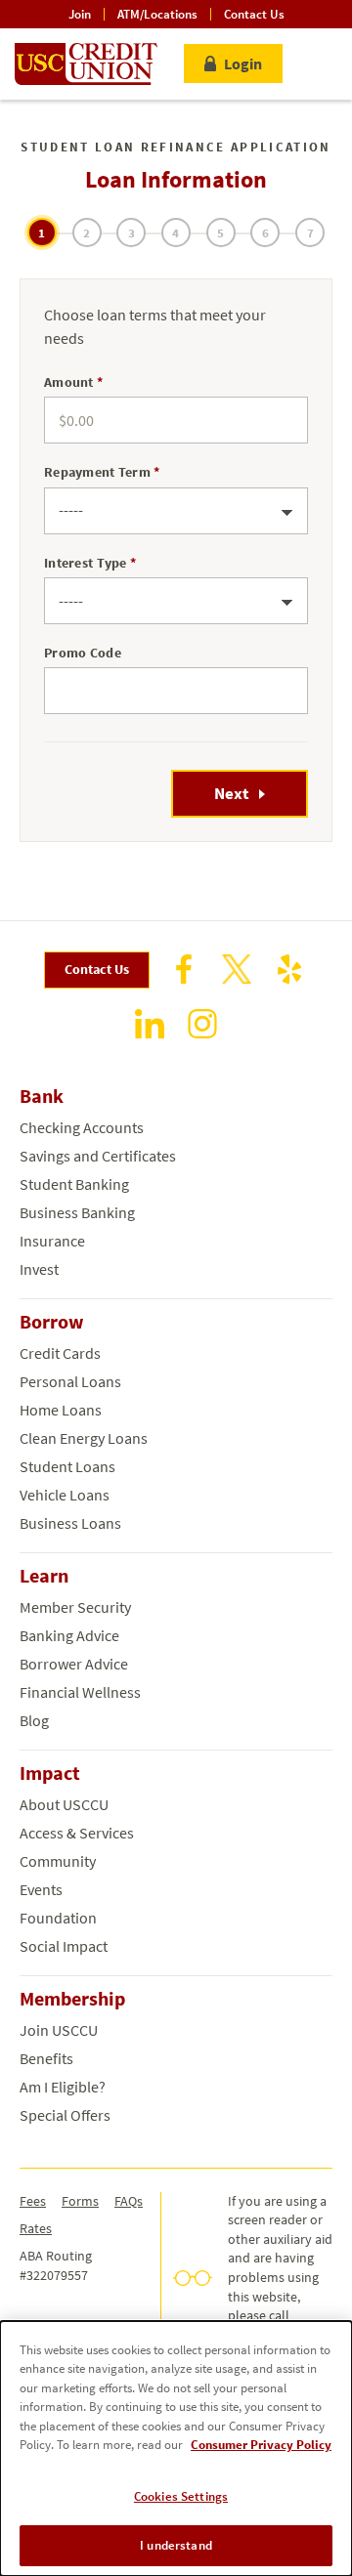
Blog (34, 1720)
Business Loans (70, 1523)
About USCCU (64, 1804)
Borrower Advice (74, 1664)
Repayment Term (97, 472)
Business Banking (77, 1212)
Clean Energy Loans (84, 1438)
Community (58, 1861)
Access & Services (77, 1833)
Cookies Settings (181, 2496)
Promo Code (83, 653)
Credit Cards (60, 1353)
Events (41, 1889)
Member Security (75, 1607)
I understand (176, 2545)
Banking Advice (69, 1635)
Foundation (58, 1918)
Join (80, 14)
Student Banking (74, 1184)
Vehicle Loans (65, 1495)
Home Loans (61, 1410)
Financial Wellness (80, 1692)
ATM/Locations (157, 14)
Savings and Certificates (98, 1156)
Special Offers (65, 2115)
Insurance (52, 1241)
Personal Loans (70, 1381)
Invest (39, 1269)
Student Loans (67, 1466)
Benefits (46, 2058)
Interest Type (86, 563)
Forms (80, 2201)
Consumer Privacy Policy (261, 2445)
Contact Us (254, 14)
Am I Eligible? (63, 2087)
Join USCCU (59, 2030)
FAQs (129, 2201)
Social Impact (64, 1946)
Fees (33, 2201)
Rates (36, 2228)
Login (243, 63)
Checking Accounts (82, 1127)
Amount (69, 382)
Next (232, 793)
